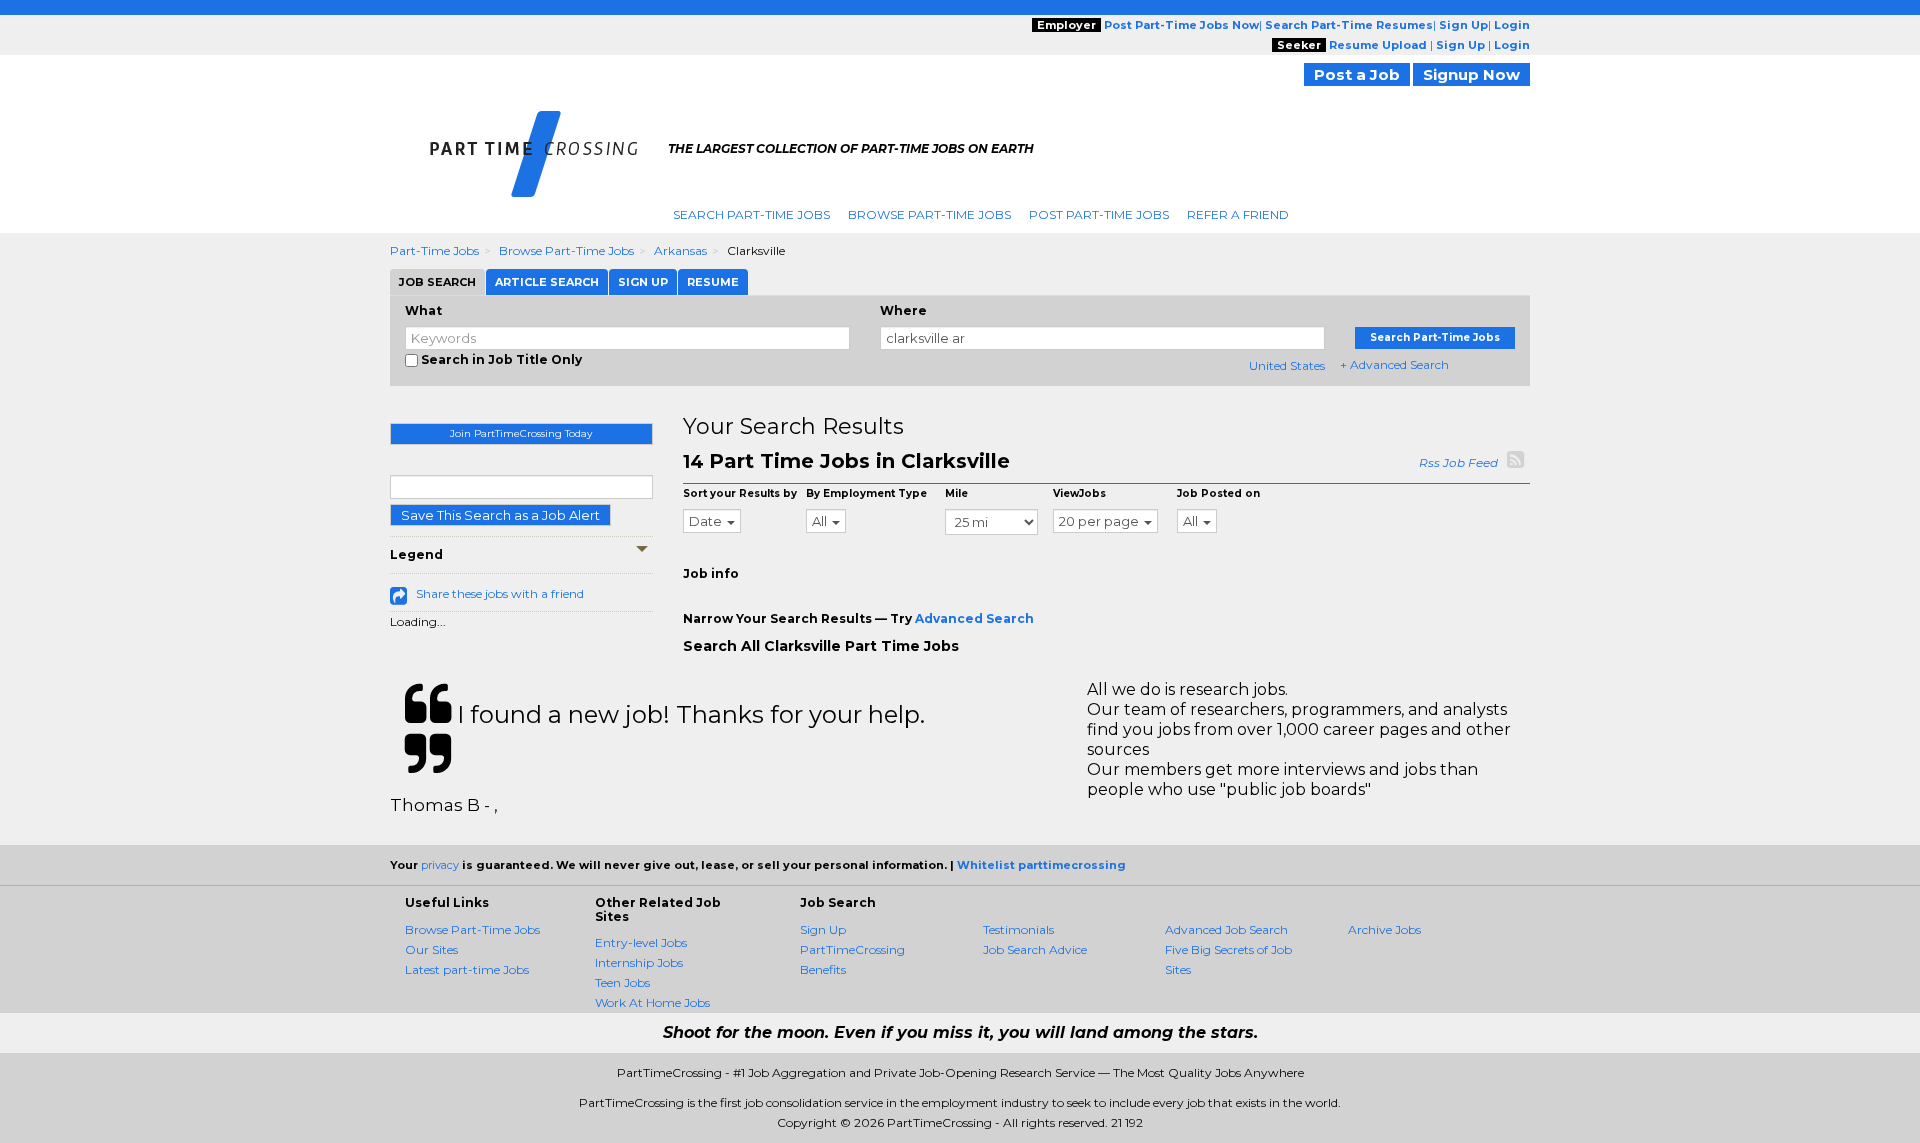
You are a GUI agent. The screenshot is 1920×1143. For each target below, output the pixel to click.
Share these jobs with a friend (500, 593)
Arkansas (680, 250)
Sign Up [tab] (643, 282)
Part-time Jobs (434, 250)
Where (903, 310)
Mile (956, 493)
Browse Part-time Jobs (566, 250)
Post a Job (1357, 74)
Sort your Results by (740, 493)
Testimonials (1018, 929)
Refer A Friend (1238, 214)
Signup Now (1471, 74)
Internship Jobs (639, 962)
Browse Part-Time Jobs (929, 214)
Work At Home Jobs (652, 1002)
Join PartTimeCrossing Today (521, 433)
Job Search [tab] (437, 282)
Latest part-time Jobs (467, 969)
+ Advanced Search (1394, 364)
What (423, 310)
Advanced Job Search (1226, 929)
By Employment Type (866, 493)
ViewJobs (1079, 493)
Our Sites (431, 949)
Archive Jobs (1384, 929)
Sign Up (823, 929)
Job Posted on (1218, 493)
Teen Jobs (622, 982)
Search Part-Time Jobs (751, 214)
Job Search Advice (1035, 949)
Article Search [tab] (547, 282)
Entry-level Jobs (641, 942)
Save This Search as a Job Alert (500, 515)
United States (1287, 365)
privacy (440, 865)
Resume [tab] (713, 282)
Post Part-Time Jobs (1099, 214)
